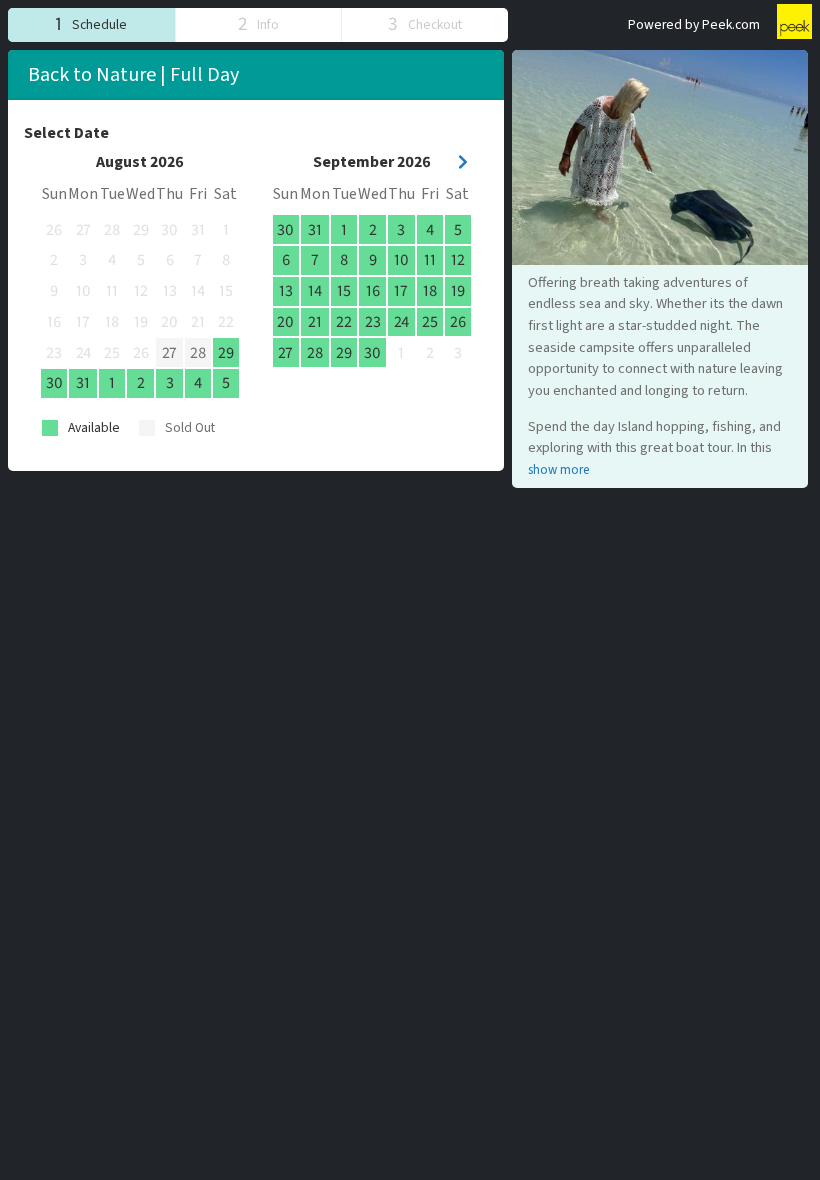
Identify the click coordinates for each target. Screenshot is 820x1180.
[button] (91, 24)
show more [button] (558, 470)
